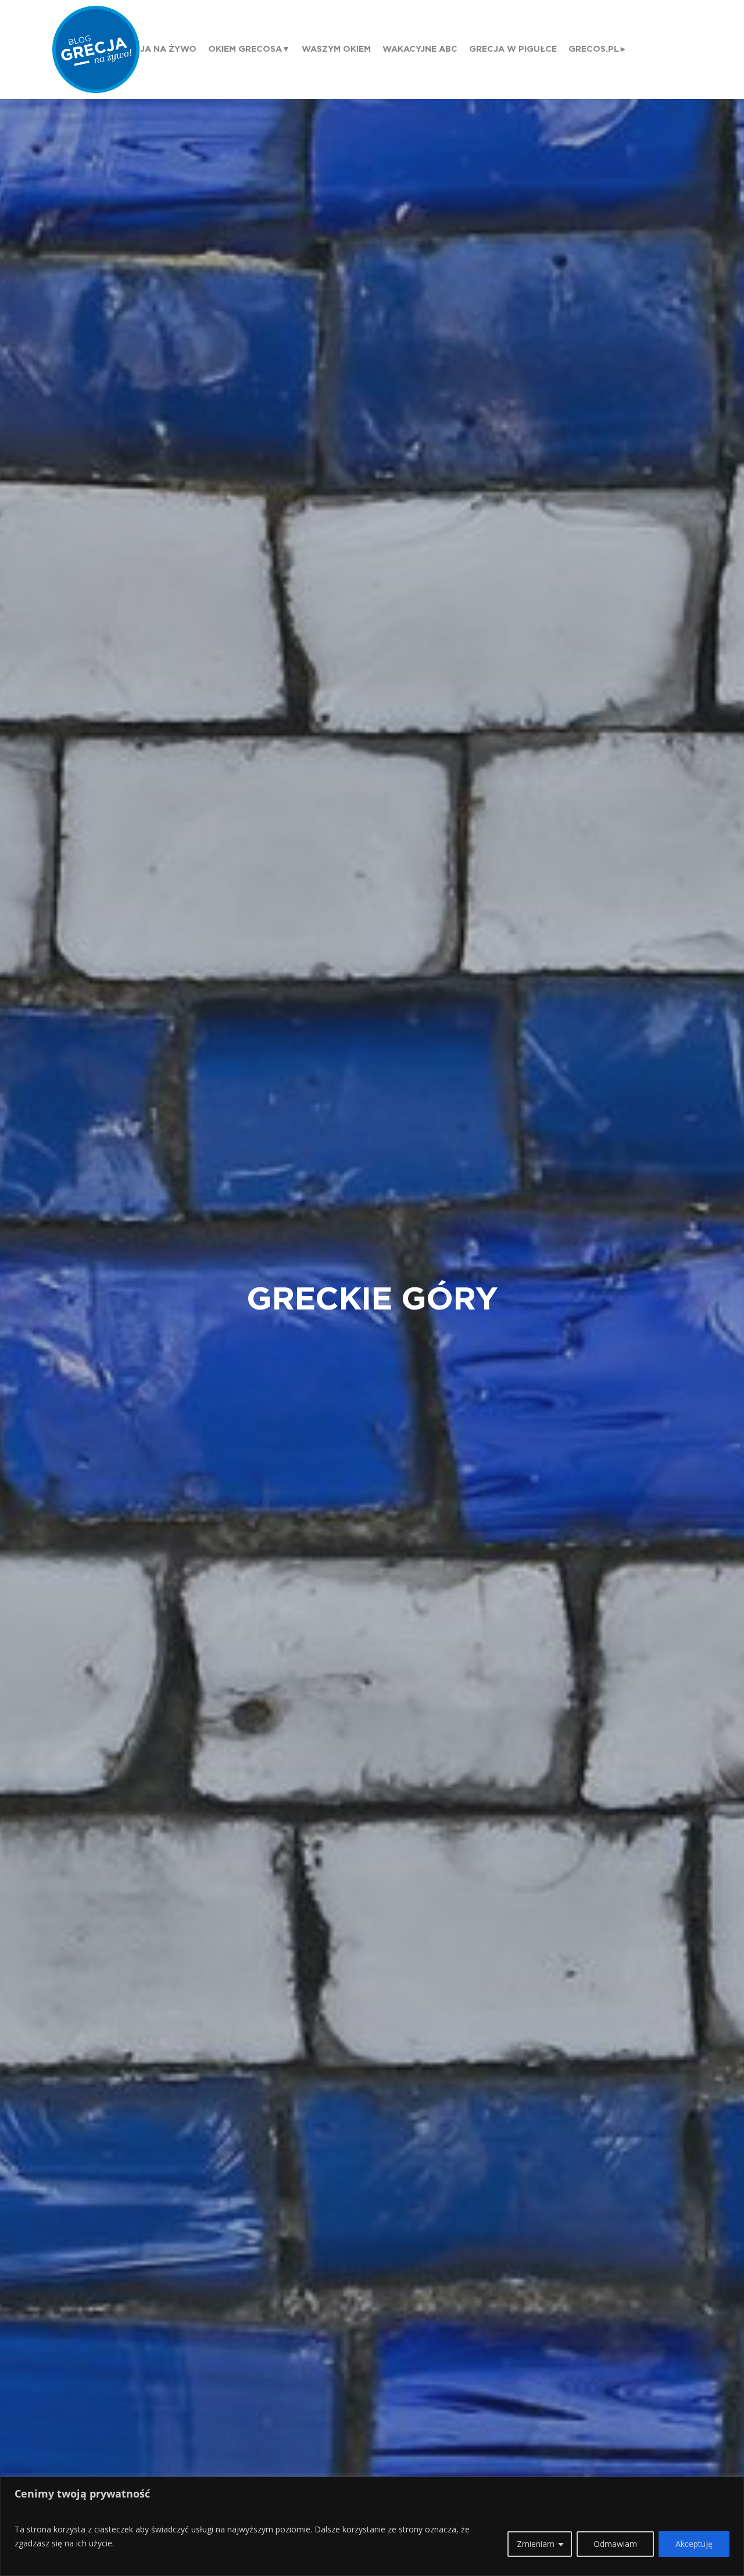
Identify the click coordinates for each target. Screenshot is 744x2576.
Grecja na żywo (156, 49)
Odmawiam (615, 2544)
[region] (372, 2526)
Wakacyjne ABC (420, 49)
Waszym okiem (336, 49)
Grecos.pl (594, 49)
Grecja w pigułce (513, 49)
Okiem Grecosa (245, 49)
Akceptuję (694, 2544)
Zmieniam (536, 2544)
